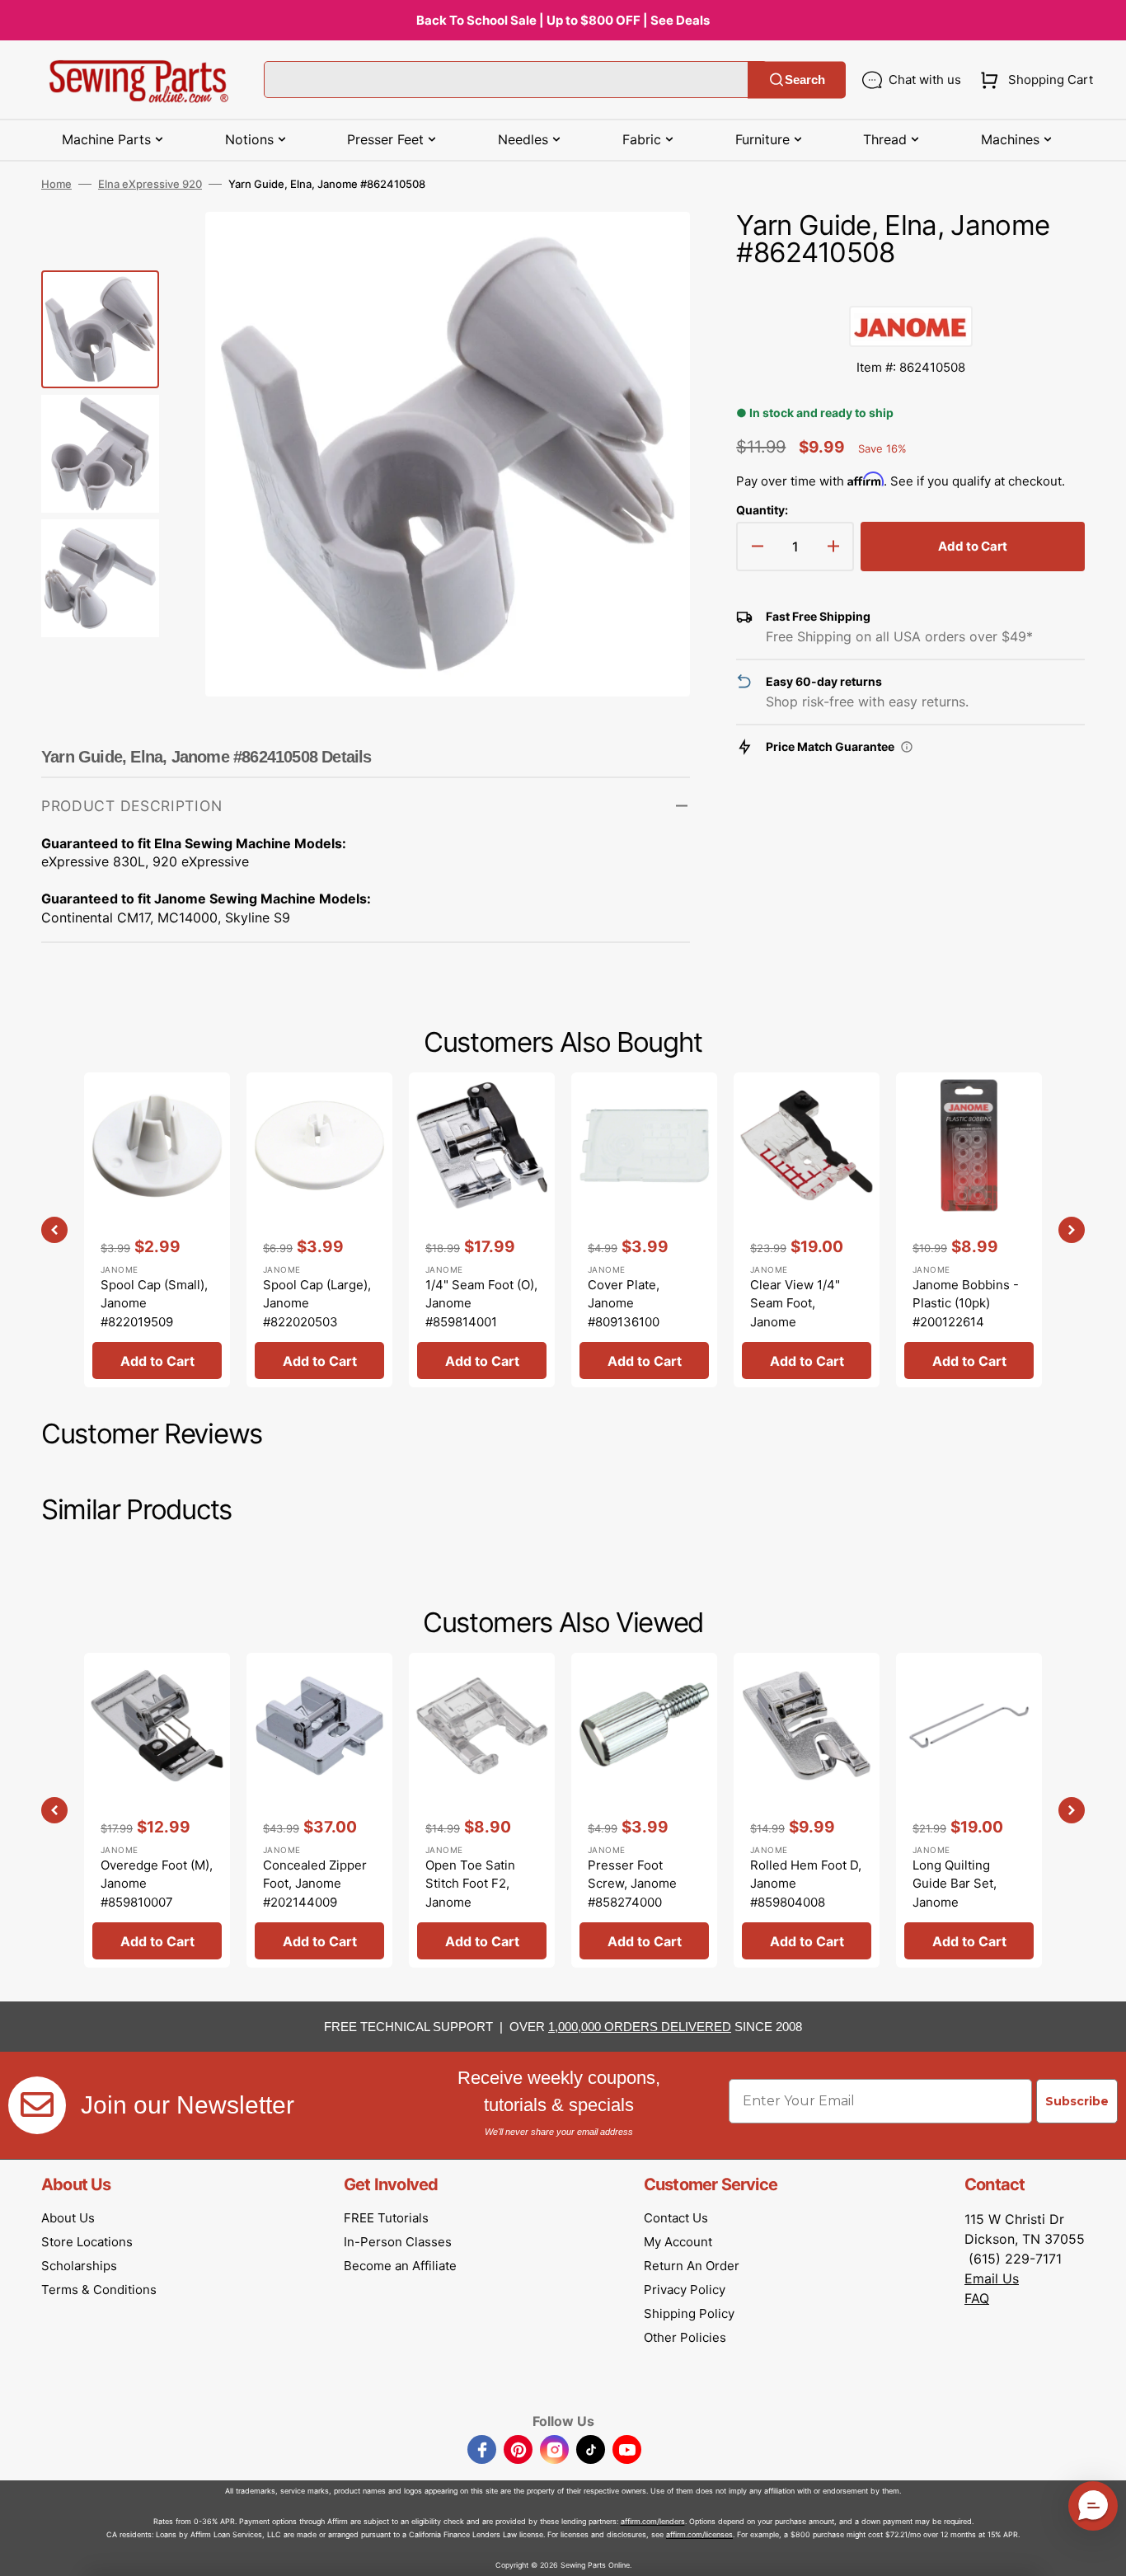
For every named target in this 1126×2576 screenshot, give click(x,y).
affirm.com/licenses (699, 2534)
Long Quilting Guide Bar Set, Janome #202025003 (955, 1893)
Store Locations (87, 2242)
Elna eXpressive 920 (150, 184)
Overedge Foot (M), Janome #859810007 (157, 1884)
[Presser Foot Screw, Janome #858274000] (644, 1810)
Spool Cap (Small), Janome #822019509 (154, 1303)
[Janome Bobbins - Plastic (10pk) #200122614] (969, 1230)
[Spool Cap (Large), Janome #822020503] (319, 1230)
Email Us (992, 2278)
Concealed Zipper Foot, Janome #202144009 (315, 1884)
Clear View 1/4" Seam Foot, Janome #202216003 (795, 1313)
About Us (68, 2218)
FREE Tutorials (386, 2218)
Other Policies (685, 2337)
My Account (678, 2242)
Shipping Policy (689, 2313)
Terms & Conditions (99, 2290)
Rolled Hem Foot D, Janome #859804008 (806, 1884)
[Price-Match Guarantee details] (907, 747)
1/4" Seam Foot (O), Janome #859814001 (481, 1303)
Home (56, 184)
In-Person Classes (398, 2242)
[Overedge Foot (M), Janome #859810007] (157, 1810)
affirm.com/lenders (653, 2521)
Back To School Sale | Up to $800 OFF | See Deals (563, 20)
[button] (1033, 80)
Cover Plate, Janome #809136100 (624, 1303)
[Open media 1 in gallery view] (653, 249)
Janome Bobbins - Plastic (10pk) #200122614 (966, 1303)
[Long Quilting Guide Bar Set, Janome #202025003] (969, 1810)
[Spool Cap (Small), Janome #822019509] (157, 1230)
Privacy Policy (685, 2290)
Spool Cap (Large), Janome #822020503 (317, 1303)
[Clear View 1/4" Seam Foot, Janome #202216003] (807, 1230)
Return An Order (692, 2266)
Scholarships (79, 2266)
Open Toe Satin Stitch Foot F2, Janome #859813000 (470, 1893)
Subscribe (1077, 2101)
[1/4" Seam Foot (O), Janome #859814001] (482, 1230)
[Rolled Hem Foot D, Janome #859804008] (807, 1810)
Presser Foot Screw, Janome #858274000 (632, 1884)
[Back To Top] (1101, 2551)
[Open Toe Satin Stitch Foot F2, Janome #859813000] (482, 1810)
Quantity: (762, 510)
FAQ (977, 2298)
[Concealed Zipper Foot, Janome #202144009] (319, 1810)
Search (805, 80)
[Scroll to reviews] (910, 289)
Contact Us (676, 2218)
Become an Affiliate (400, 2266)
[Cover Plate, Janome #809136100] (644, 1230)
